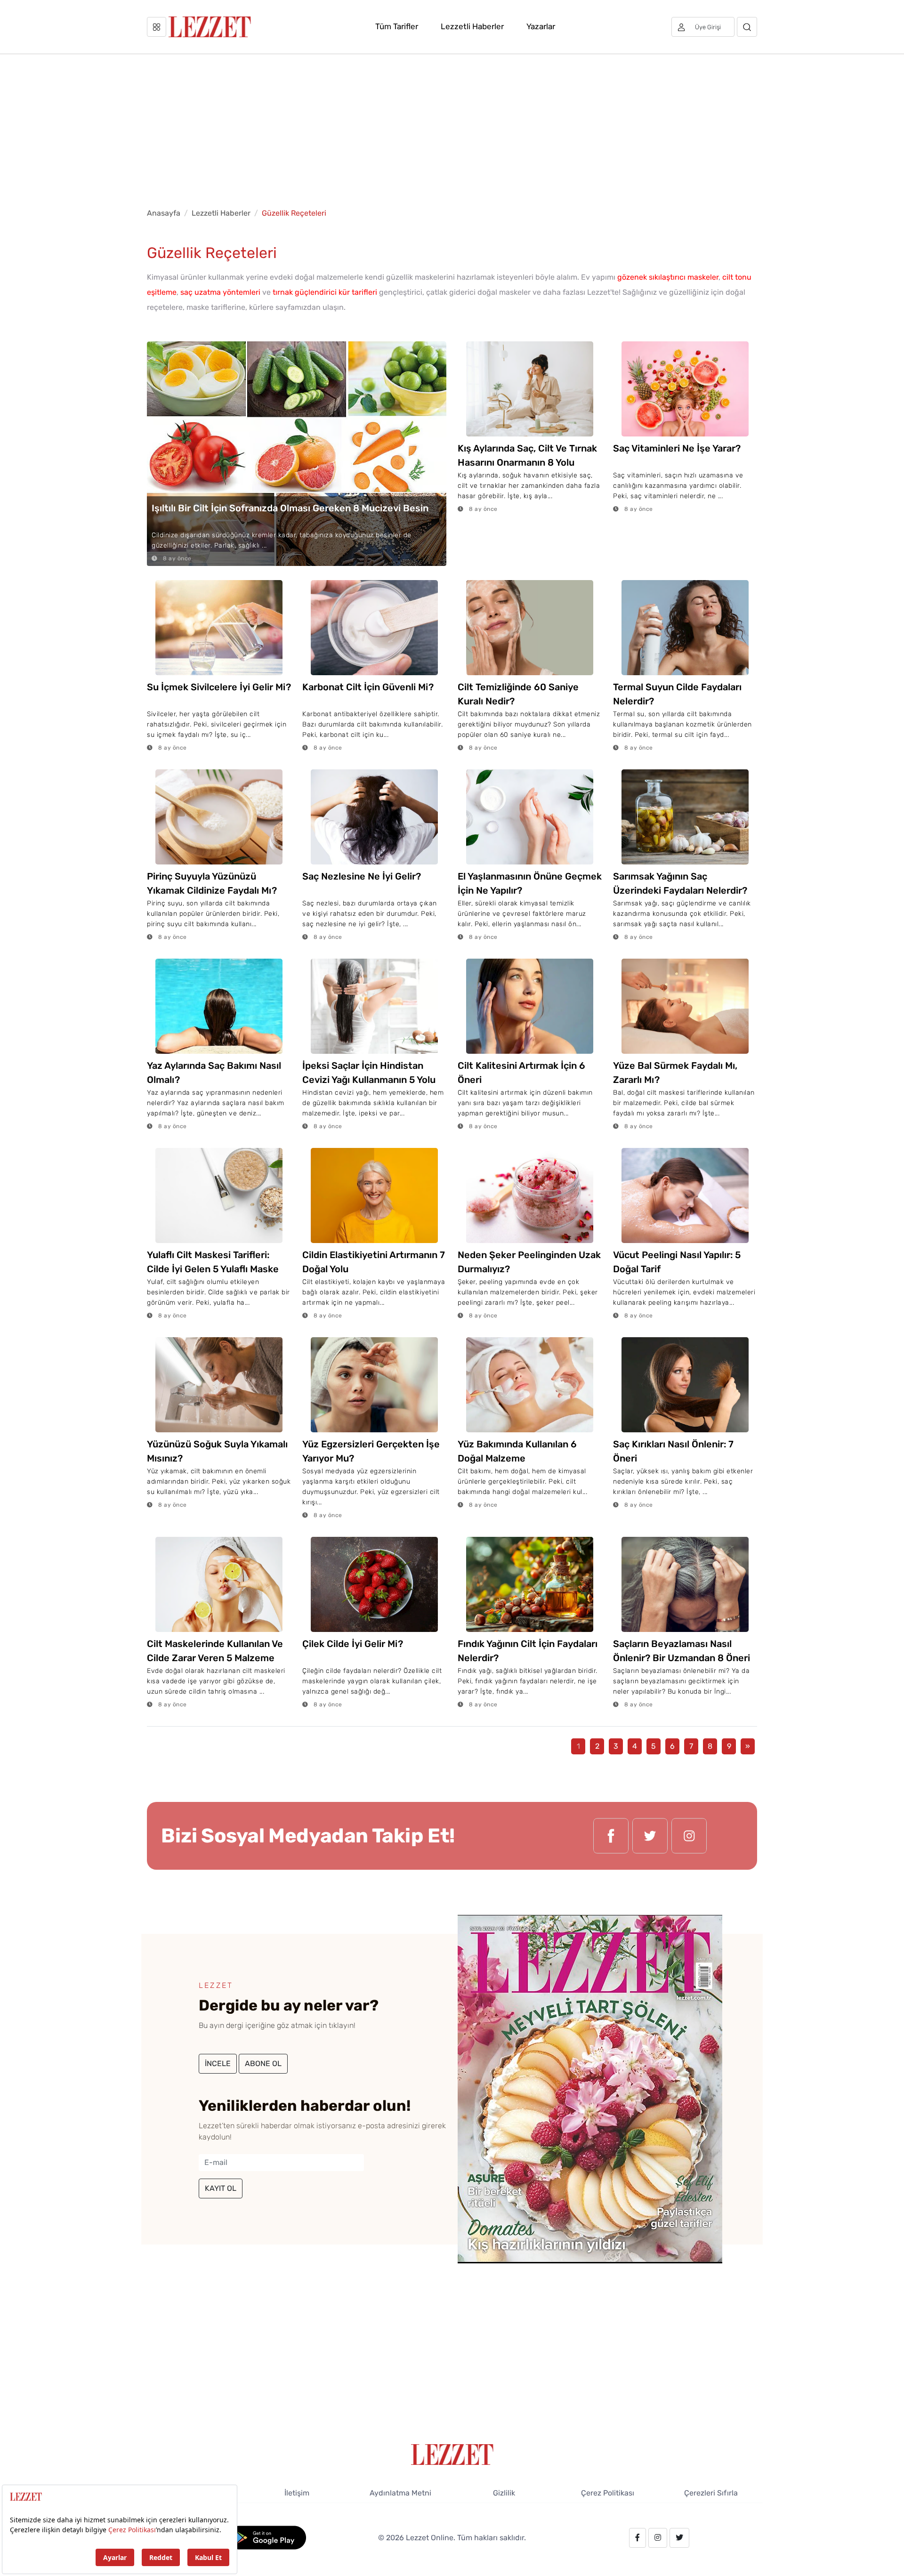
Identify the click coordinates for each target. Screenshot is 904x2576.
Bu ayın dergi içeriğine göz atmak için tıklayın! (277, 2025)
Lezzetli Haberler (472, 26)
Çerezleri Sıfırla (711, 2493)
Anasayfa (164, 213)
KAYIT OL (221, 2188)
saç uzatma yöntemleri (220, 292)
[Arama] (747, 27)
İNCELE (218, 2063)
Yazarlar (541, 26)
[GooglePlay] (267, 2537)
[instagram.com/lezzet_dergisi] (689, 1836)
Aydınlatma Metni (400, 2493)
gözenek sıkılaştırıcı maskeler (668, 277)
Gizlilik (504, 2493)
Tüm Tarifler (397, 26)
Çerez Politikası (608, 2493)
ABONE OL (263, 2063)
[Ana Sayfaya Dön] (452, 2454)
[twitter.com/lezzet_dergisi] (650, 1836)
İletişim (297, 2493)
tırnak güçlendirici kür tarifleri (325, 292)
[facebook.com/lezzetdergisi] (611, 1836)
